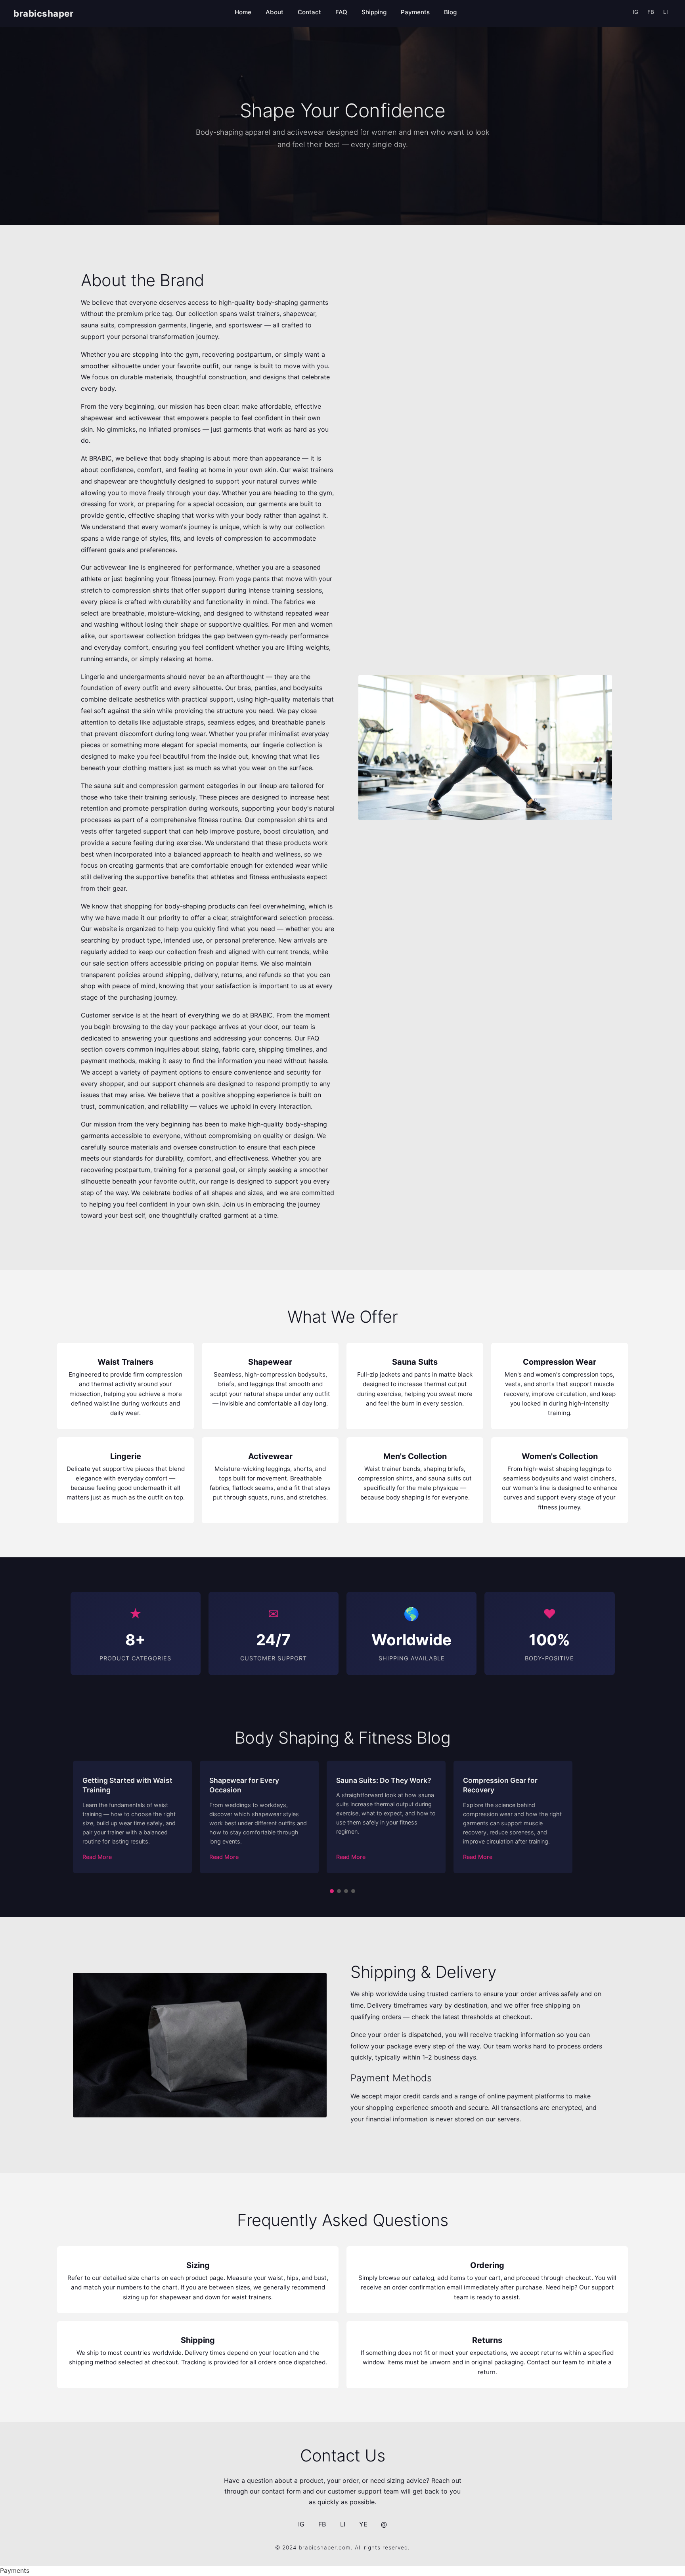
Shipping (374, 12)
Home (243, 12)
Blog (450, 12)
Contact (309, 12)
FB (651, 12)
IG (635, 12)
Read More (97, 1857)
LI (666, 12)
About (275, 12)
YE (363, 2524)
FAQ (341, 12)
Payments (415, 12)
